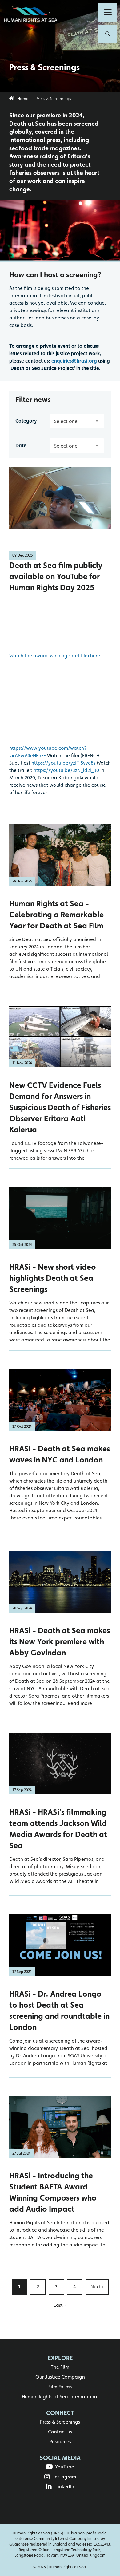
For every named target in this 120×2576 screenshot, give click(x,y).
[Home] (32, 15)
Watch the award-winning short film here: (55, 656)
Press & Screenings (60, 2422)
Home (23, 99)
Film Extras (60, 2387)
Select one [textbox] (66, 421)
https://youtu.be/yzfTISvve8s (63, 763)
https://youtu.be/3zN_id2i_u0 (66, 770)
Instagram (65, 2477)
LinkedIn (65, 2487)
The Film (60, 2367)
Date (21, 446)
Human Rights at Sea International (60, 2397)
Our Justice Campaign (60, 2377)
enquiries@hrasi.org (74, 361)
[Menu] (108, 12)
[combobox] (77, 421)
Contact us (60, 2432)
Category (26, 421)
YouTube (65, 2467)
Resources (60, 2442)
